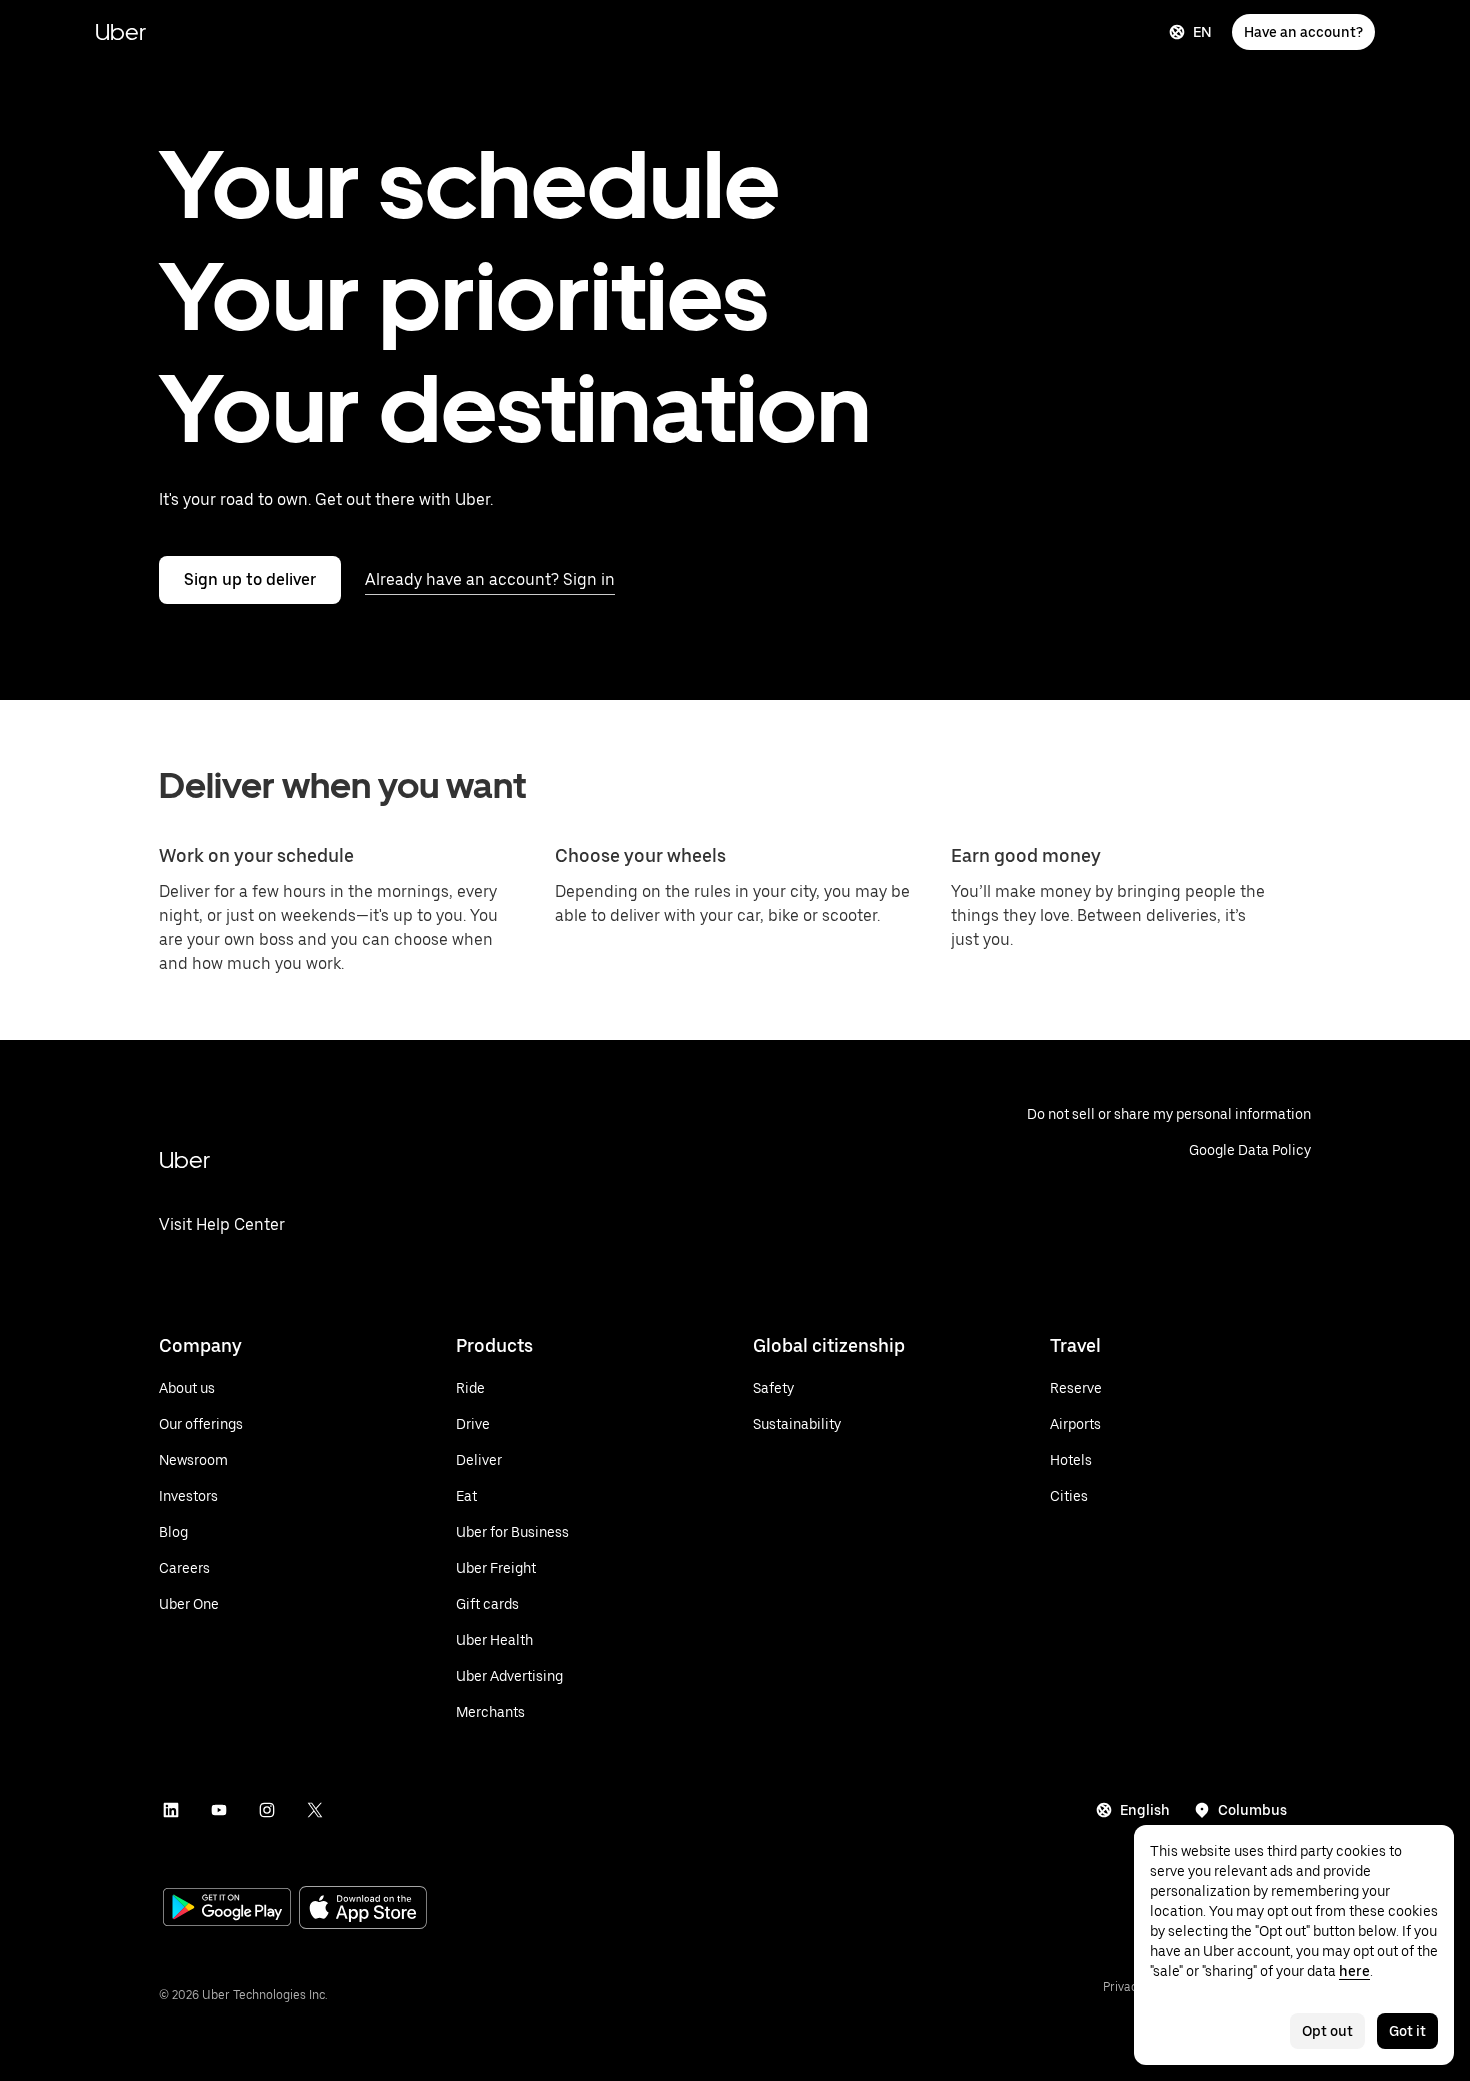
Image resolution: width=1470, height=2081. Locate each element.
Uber (120, 31)
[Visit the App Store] (363, 1909)
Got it (1407, 2031)
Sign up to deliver (250, 579)
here (1354, 1971)
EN (1202, 32)
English (1145, 1810)
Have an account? (1303, 32)
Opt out (1327, 2031)
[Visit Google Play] (227, 1909)
